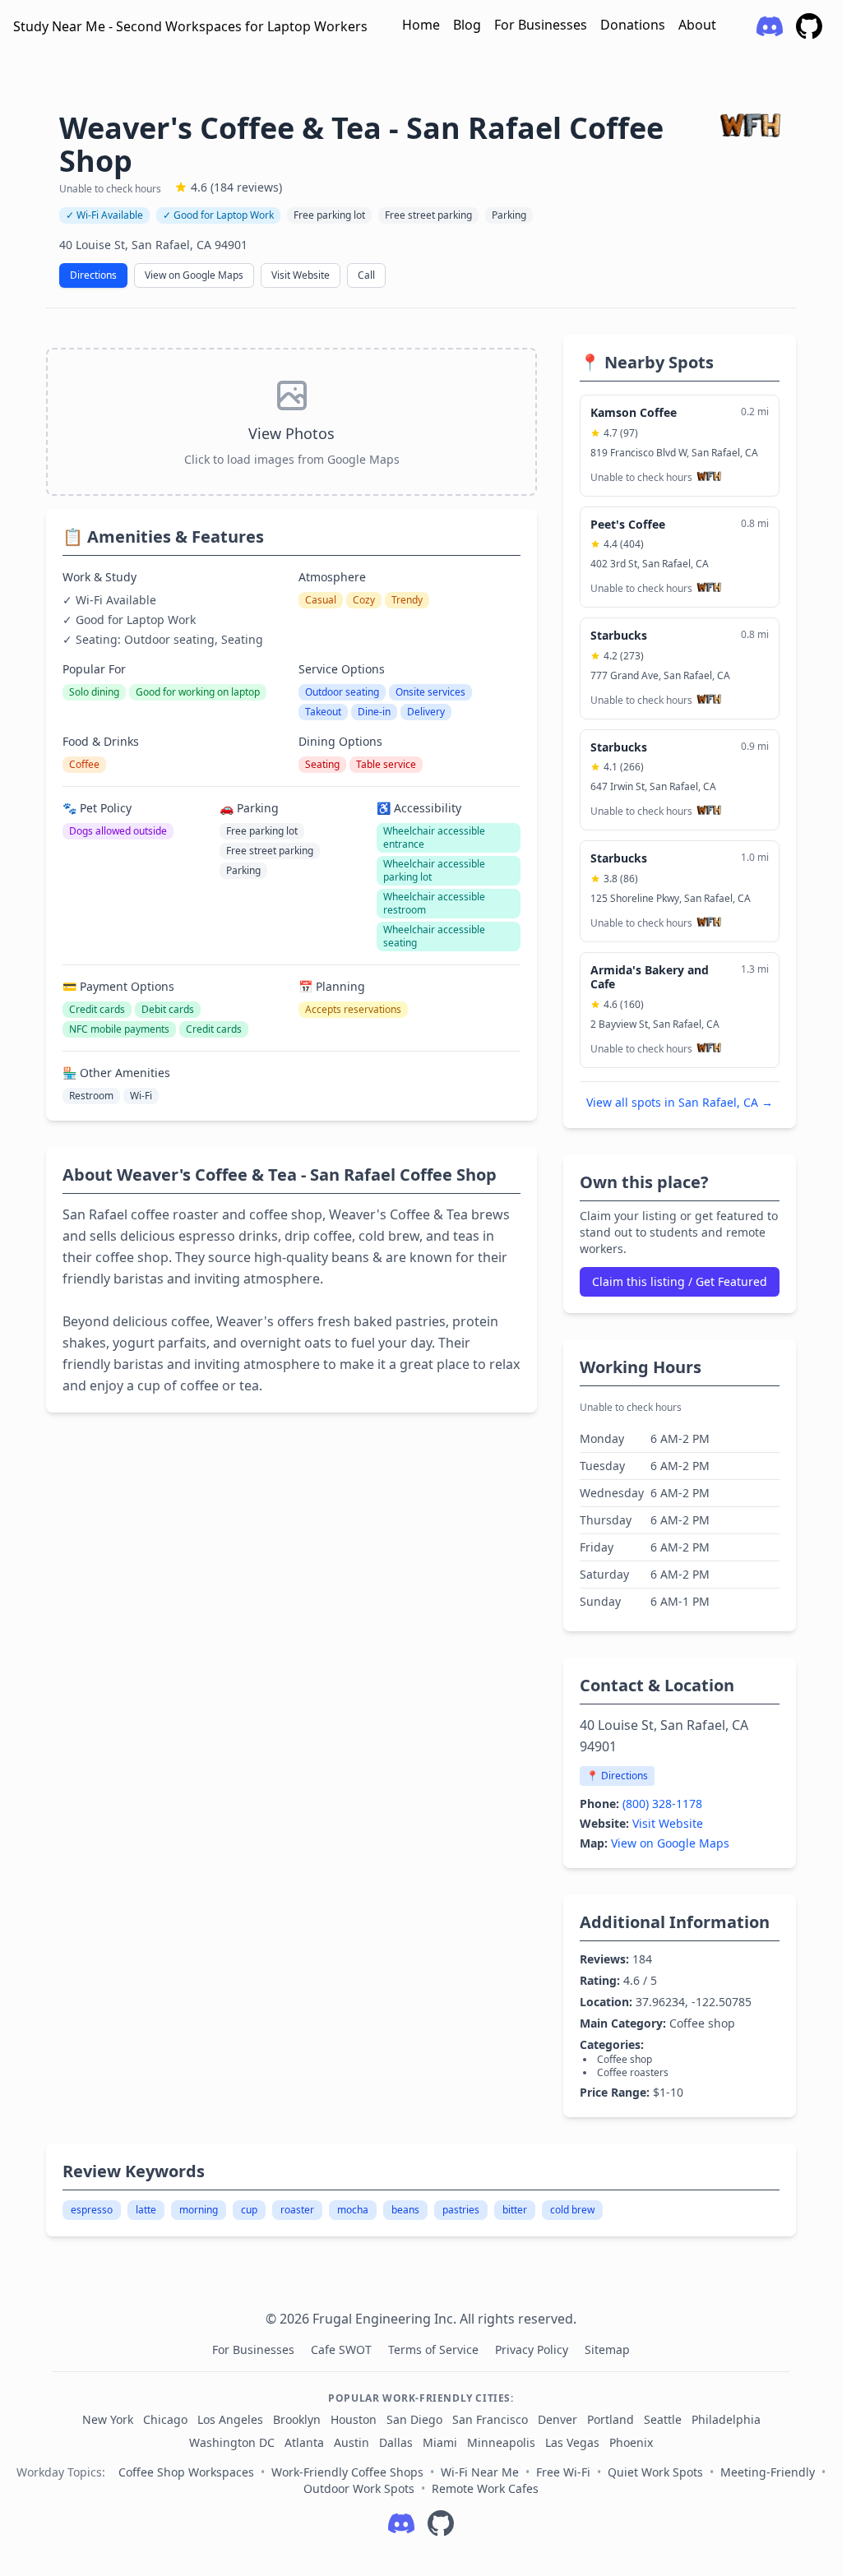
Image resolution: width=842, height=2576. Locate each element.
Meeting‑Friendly (768, 2472)
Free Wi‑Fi (563, 2472)
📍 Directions (617, 1776)
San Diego (414, 2419)
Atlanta (304, 2442)
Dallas (396, 2442)
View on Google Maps (194, 275)
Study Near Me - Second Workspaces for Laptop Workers (190, 26)
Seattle (663, 2419)
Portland (611, 2419)
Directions (93, 275)
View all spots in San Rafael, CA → (680, 1102)
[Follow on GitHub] (441, 2523)
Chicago (165, 2419)
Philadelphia (726, 2419)
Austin (352, 2442)
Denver (557, 2419)
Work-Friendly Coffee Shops (347, 2472)
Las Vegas (572, 2442)
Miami (440, 2442)
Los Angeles (230, 2419)
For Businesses (541, 25)
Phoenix (631, 2442)
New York (108, 2419)
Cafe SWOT (343, 2349)
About (697, 25)
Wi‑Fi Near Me (480, 2472)
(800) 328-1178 (662, 1804)
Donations (633, 25)
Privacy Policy (533, 2349)
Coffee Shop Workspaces (186, 2472)
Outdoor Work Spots (359, 2488)
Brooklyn (297, 2419)
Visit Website (301, 275)
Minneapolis (501, 2442)
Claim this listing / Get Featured (680, 1281)
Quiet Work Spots (655, 2472)
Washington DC (232, 2442)
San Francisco (490, 2419)
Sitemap (607, 2349)
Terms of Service (435, 2349)
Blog (467, 25)
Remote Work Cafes (485, 2488)
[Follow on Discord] (401, 2523)
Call (366, 275)
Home (421, 25)
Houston (354, 2419)
